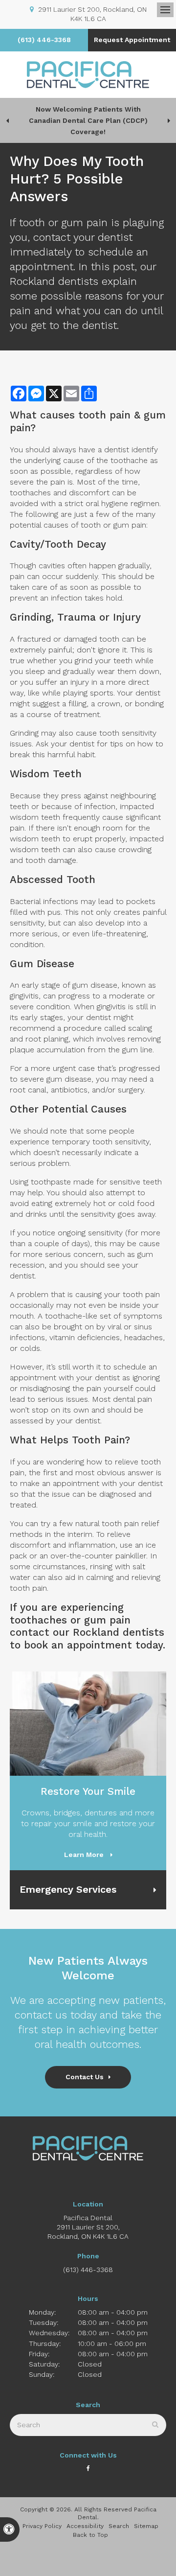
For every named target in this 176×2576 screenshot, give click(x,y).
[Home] (88, 75)
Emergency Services (68, 1889)
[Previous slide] (7, 120)
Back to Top (90, 2535)
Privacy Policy (42, 2526)
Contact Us (85, 2077)
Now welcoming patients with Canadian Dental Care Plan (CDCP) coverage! (88, 120)
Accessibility (85, 2526)
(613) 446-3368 (44, 40)
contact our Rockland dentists (87, 1632)
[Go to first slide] (169, 120)
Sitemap (146, 2526)
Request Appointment (132, 40)
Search (119, 2526)
